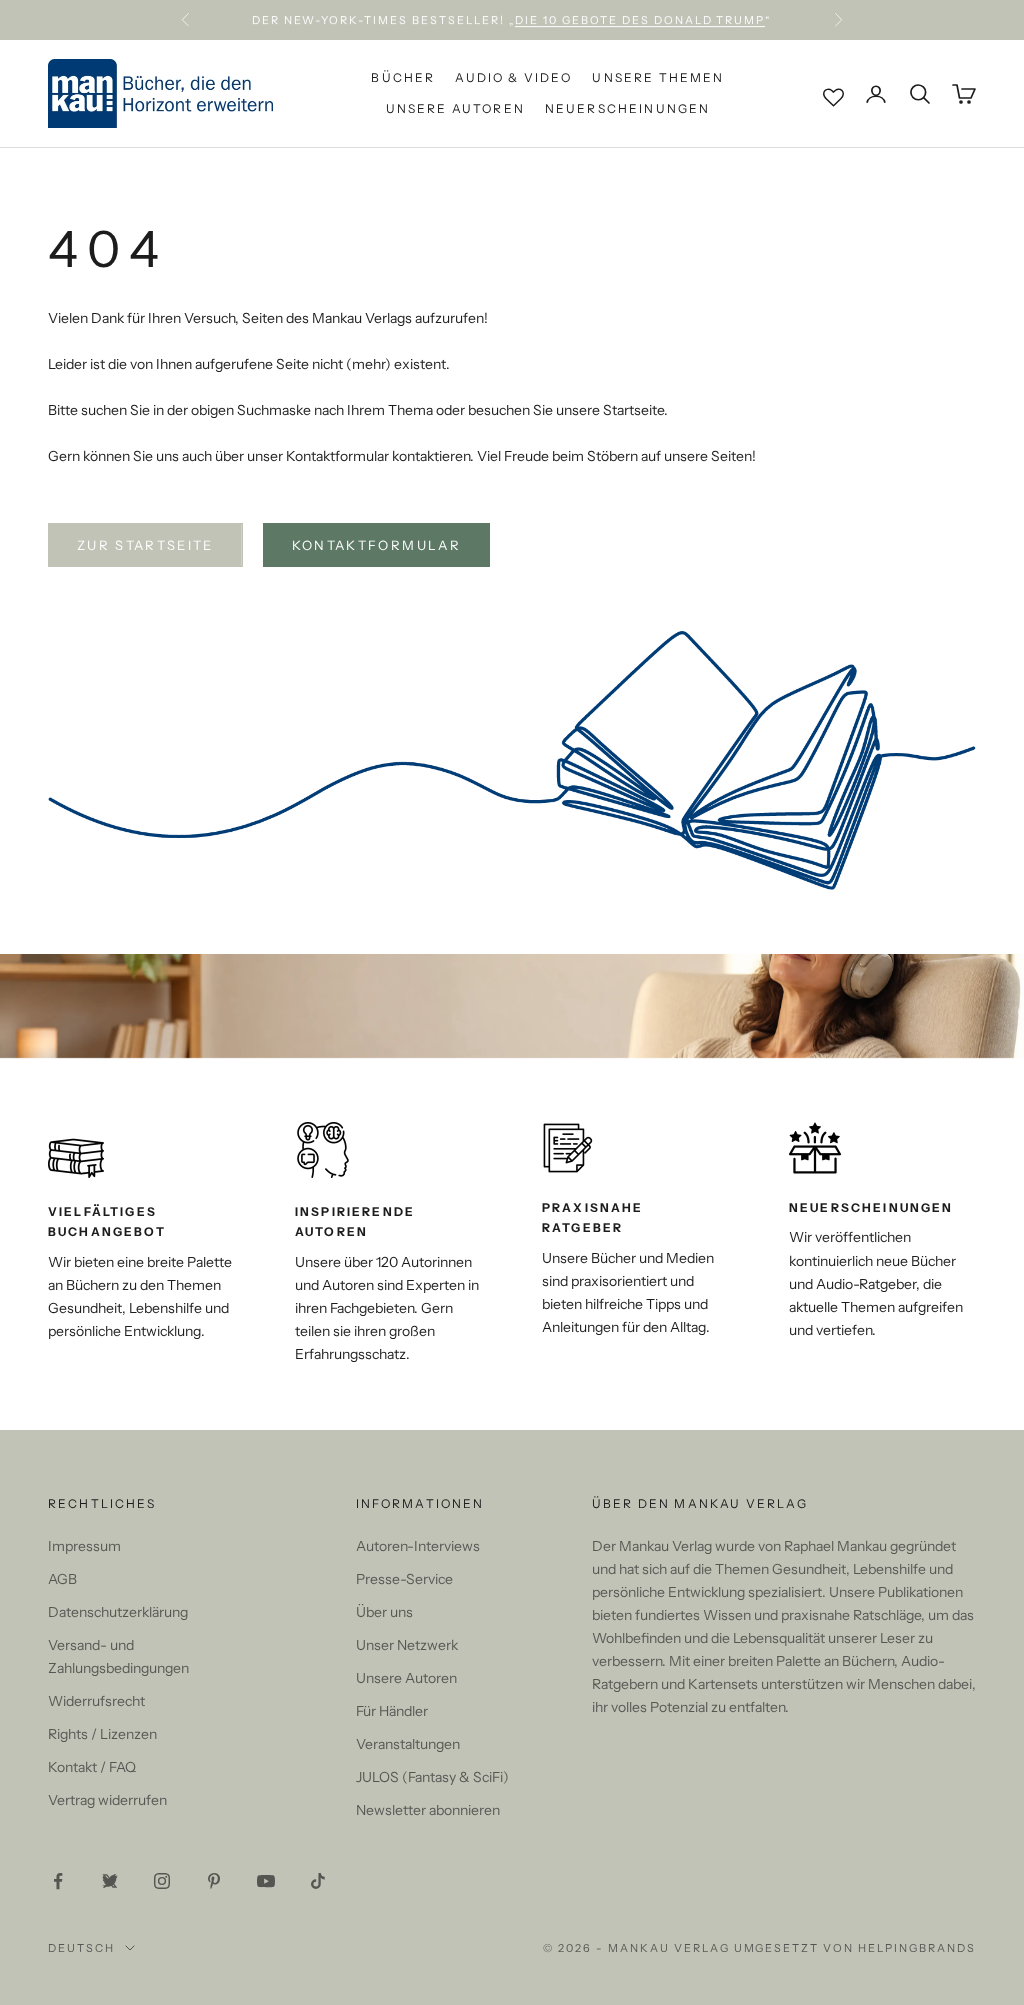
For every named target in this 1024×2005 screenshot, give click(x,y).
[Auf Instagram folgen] (162, 1881)
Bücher (403, 77)
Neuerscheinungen (628, 108)
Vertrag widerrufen (107, 1800)
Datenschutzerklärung (118, 1612)
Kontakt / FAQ (92, 1767)
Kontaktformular (376, 545)
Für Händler (392, 1711)
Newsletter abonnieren (428, 1810)
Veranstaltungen (408, 1744)
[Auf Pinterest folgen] (214, 1881)
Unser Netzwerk (407, 1645)
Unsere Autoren (455, 108)
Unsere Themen (658, 77)
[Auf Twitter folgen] (110, 1881)
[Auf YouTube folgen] (266, 1881)
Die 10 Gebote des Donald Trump (640, 20)
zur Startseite (145, 545)
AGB (62, 1579)
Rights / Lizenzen (102, 1734)
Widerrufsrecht (96, 1701)
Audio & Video (513, 77)
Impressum (84, 1546)
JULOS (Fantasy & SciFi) (432, 1777)
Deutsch (81, 1948)
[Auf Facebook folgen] (58, 1881)
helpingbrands (917, 1948)
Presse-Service (404, 1579)
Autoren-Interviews (418, 1546)
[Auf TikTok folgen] (318, 1881)
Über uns (384, 1612)
